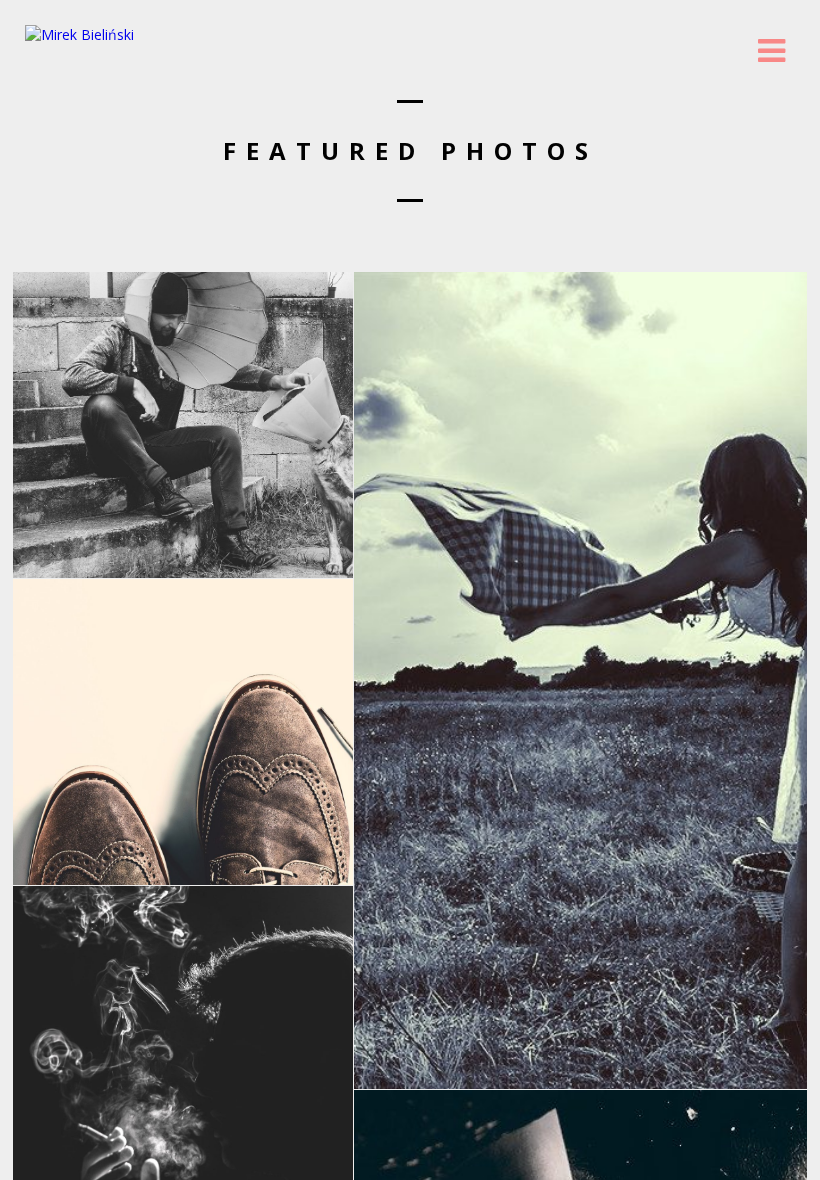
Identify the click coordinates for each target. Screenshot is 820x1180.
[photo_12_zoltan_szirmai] (183, 425)
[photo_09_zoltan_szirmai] (183, 732)
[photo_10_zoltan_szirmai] (580, 680)
